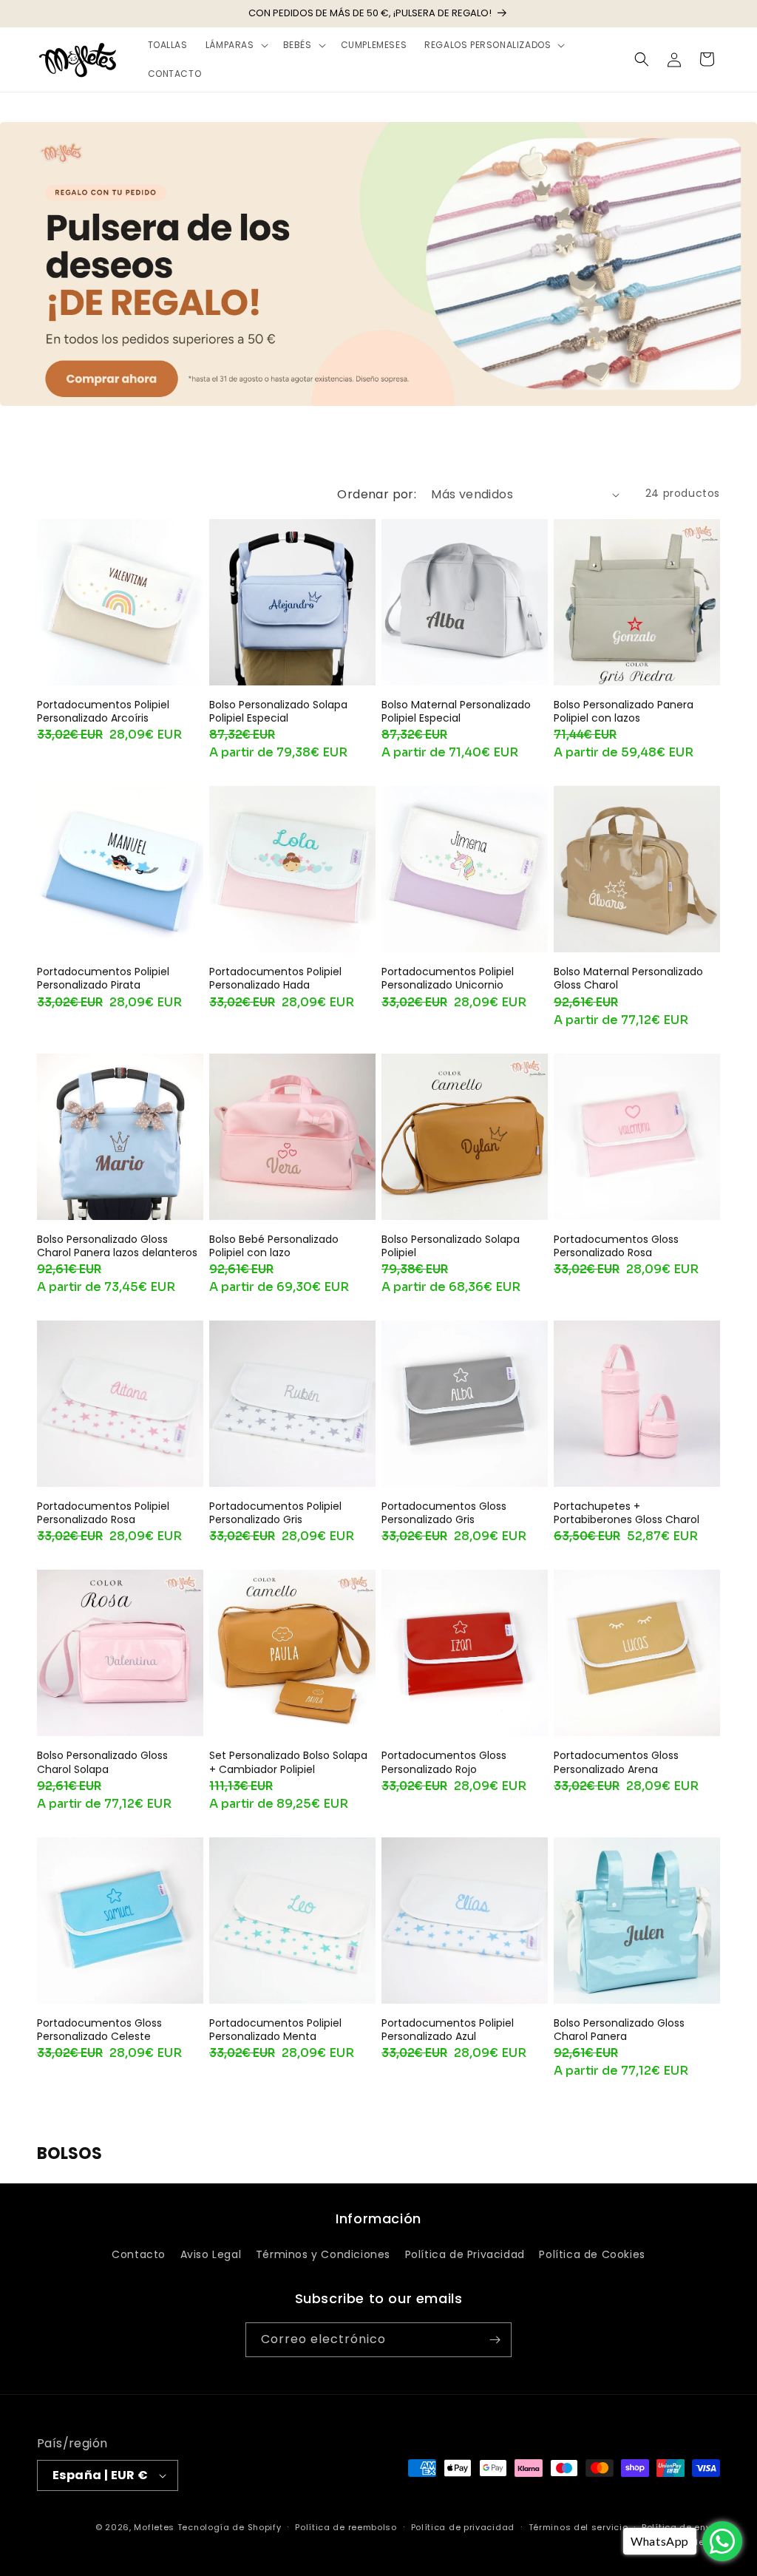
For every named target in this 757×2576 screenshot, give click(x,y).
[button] (235, 45)
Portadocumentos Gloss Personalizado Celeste (99, 2030)
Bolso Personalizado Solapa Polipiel (451, 1246)
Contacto (139, 2254)
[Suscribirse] (495, 2340)
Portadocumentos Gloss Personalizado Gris (444, 1513)
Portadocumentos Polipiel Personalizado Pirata (103, 978)
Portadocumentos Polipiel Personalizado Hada (275, 978)
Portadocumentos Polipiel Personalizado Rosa (103, 1513)
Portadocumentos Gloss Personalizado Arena (616, 1762)
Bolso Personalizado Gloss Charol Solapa (102, 1762)
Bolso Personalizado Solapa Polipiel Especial (278, 711)
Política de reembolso (346, 2527)
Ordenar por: (377, 494)
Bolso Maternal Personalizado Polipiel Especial (456, 711)
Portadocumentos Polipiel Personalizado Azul (448, 2030)
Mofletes (154, 2527)
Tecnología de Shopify (230, 2527)
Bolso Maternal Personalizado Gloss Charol (628, 978)
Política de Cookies (592, 2254)
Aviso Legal (211, 2254)
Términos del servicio (578, 2527)
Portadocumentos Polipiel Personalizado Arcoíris (103, 711)
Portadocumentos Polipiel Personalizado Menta (275, 2030)
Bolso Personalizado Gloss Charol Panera (619, 2030)
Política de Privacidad (465, 2254)
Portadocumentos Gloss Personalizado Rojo (444, 1762)
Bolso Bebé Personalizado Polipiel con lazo (274, 1246)
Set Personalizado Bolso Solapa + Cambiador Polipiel (288, 1762)
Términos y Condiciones (323, 2254)
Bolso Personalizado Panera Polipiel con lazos (624, 711)
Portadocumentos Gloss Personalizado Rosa (616, 1246)
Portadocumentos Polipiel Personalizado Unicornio (448, 978)
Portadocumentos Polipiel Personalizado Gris (275, 1513)
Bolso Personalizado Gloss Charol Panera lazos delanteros (117, 1246)
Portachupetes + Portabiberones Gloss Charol (627, 1513)
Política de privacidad (463, 2527)
